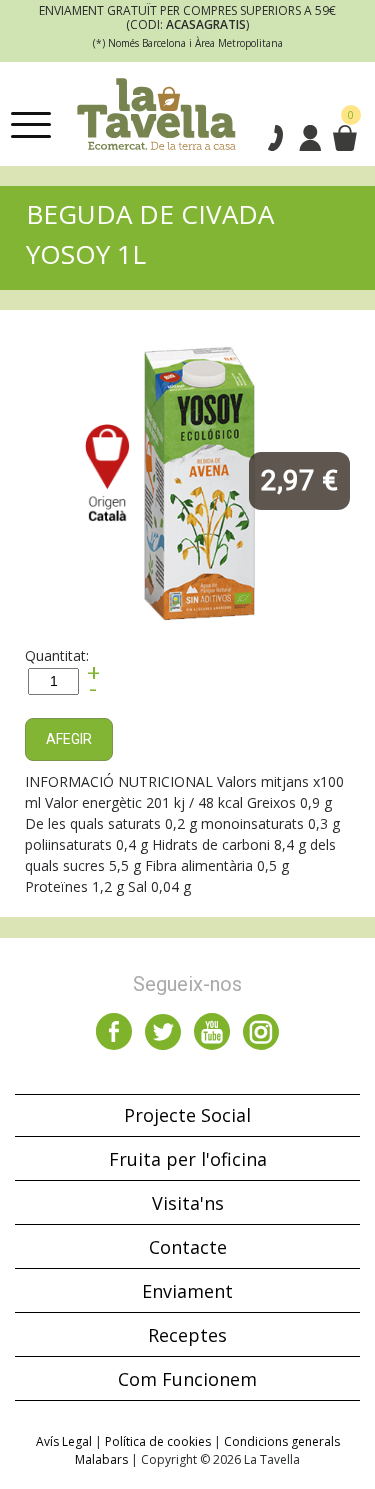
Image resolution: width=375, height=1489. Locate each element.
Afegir (69, 739)
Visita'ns (188, 1203)
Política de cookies (158, 1441)
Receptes (187, 1335)
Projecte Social (187, 1115)
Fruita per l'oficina (188, 1159)
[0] (344, 138)
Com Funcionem (187, 1379)
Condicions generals (282, 1441)
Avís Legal (64, 1441)
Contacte (188, 1247)
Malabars (101, 1459)
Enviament (187, 1291)
